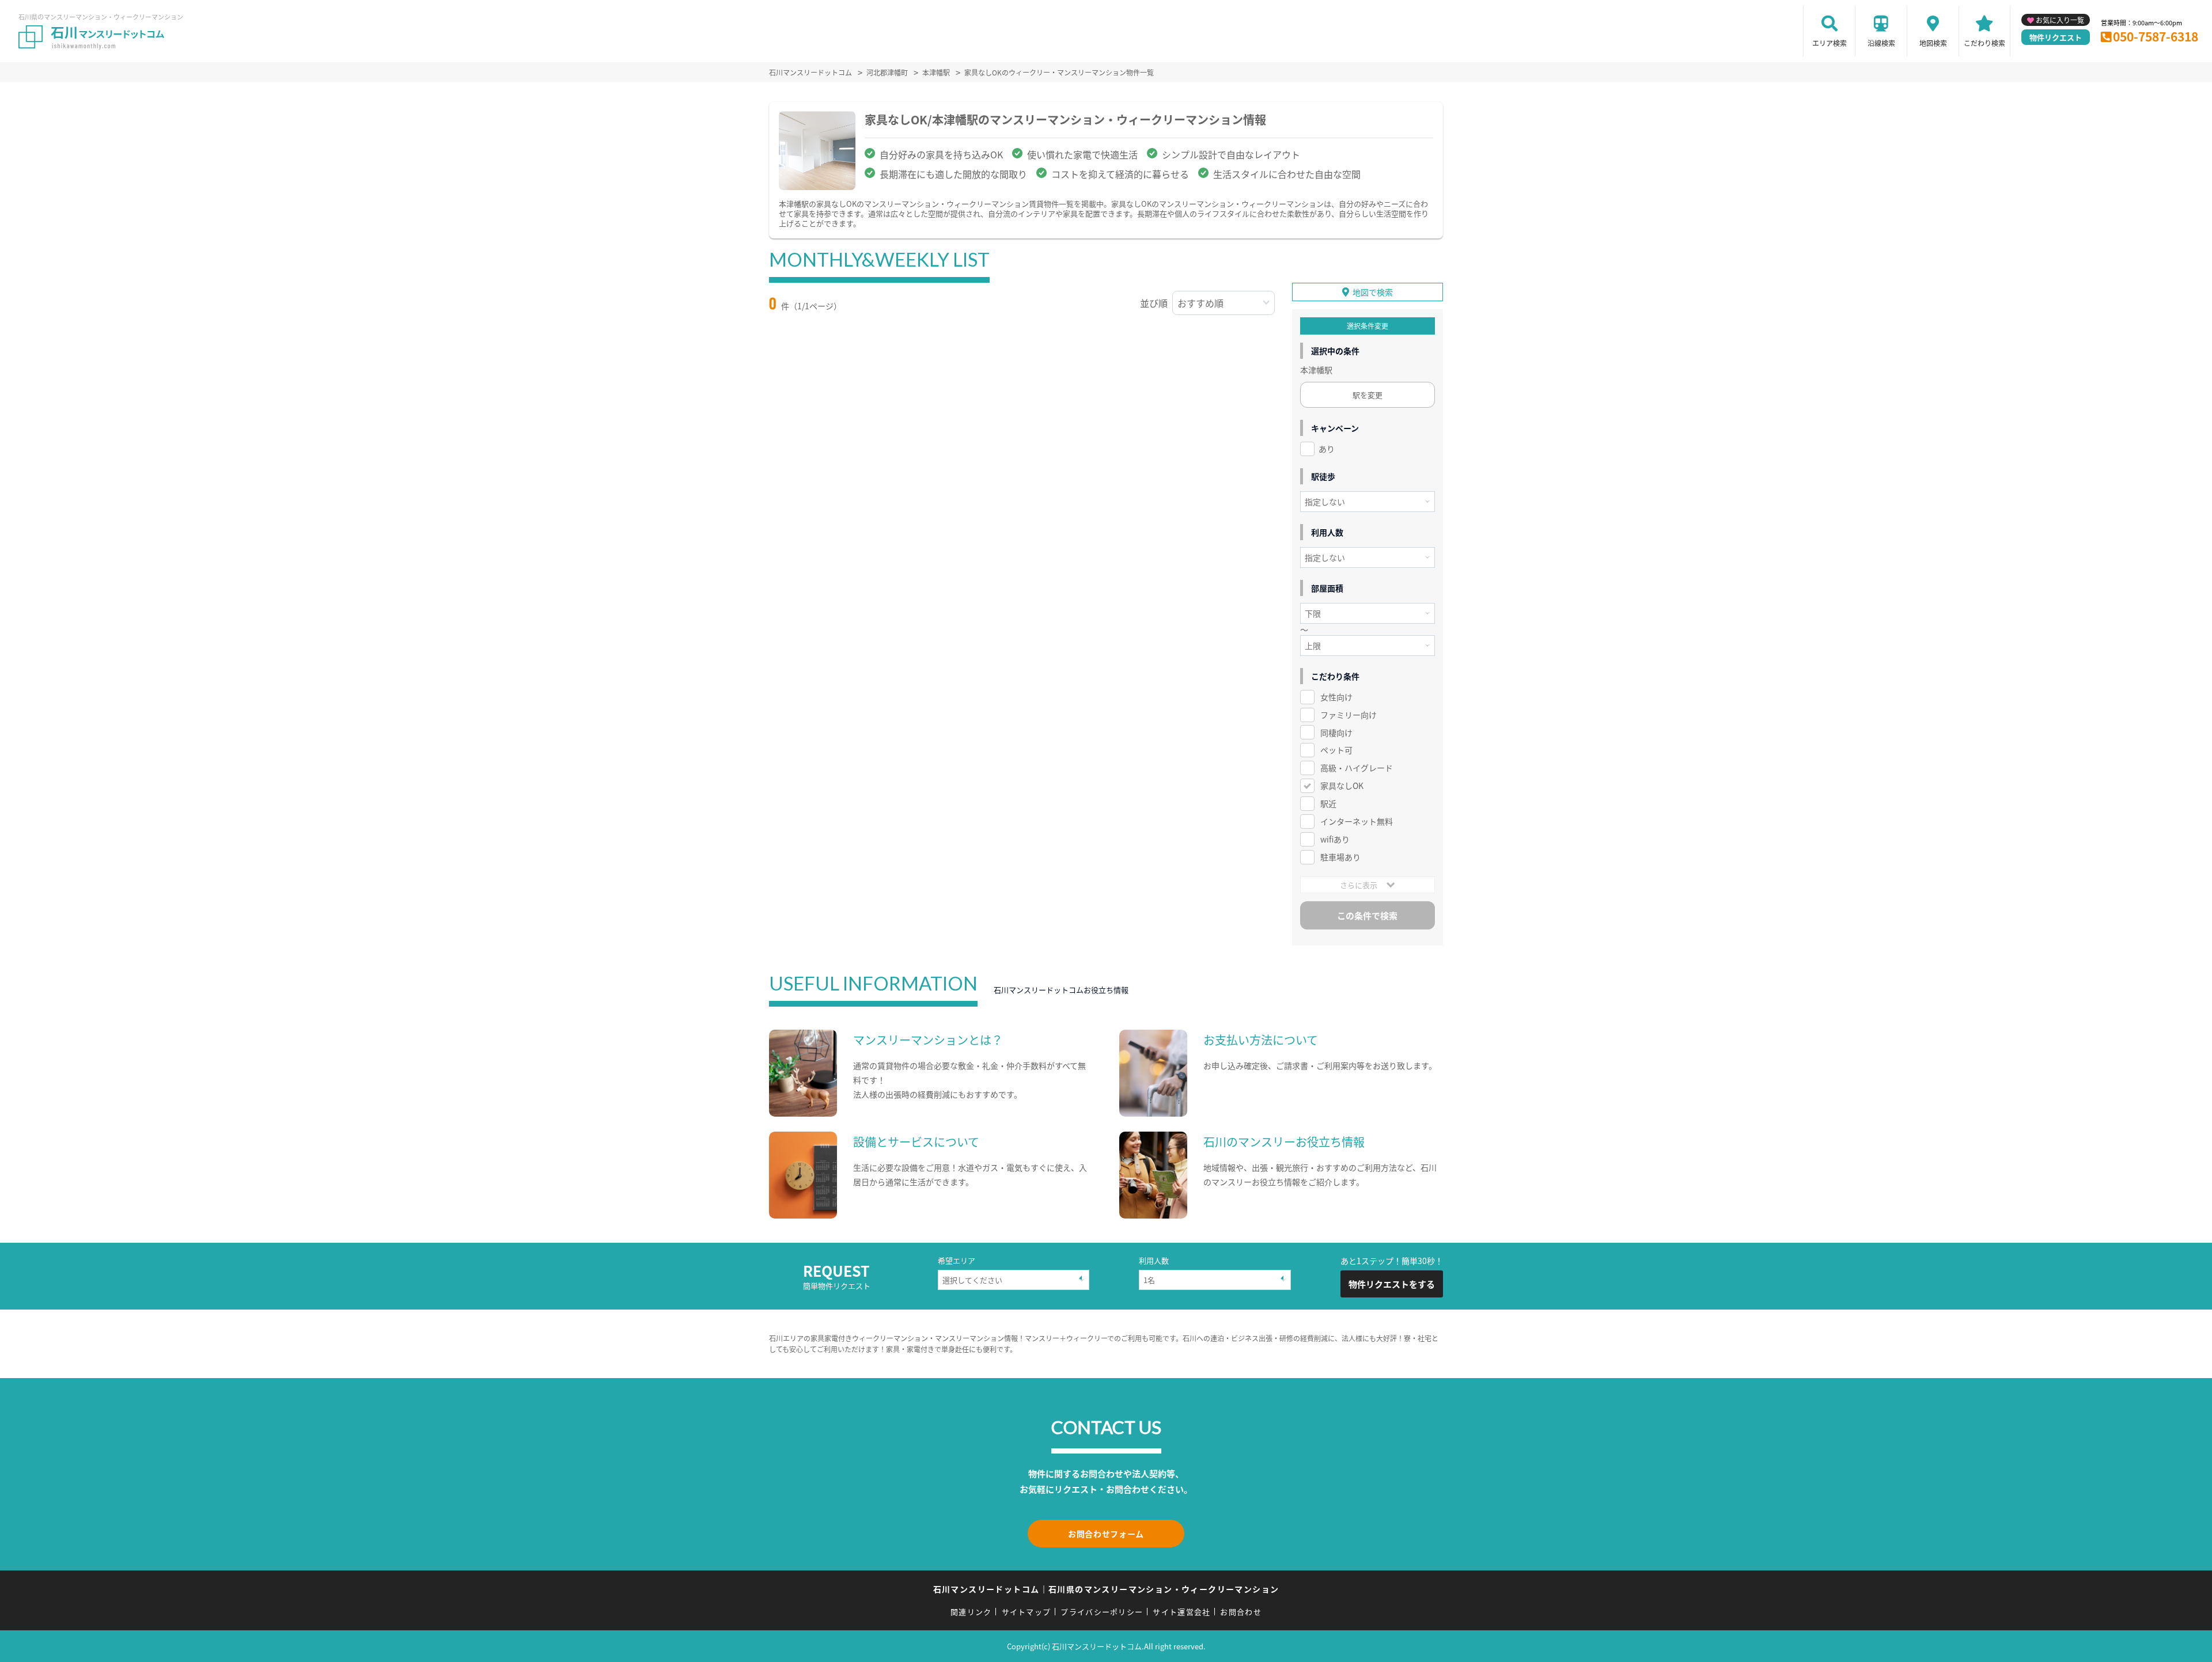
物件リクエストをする (1392, 1284)
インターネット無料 (1357, 821)
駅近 (1328, 803)
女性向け (1336, 697)
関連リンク (971, 1612)
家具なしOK (1342, 786)
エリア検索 (1830, 43)
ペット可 (1336, 750)
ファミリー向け (1349, 715)
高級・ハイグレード (1357, 768)
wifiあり (1335, 839)
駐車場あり (1340, 857)
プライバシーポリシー (1102, 1612)
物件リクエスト (2056, 37)
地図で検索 (1373, 292)
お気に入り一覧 (2060, 20)
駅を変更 (1368, 395)
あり (1327, 449)
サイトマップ (1027, 1612)
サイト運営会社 (1181, 1612)
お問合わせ (1241, 1612)
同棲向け (1336, 733)
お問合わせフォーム (1106, 1534)
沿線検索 (1881, 43)
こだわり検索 (1984, 43)
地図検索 (1933, 43)
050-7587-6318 (2156, 36)
